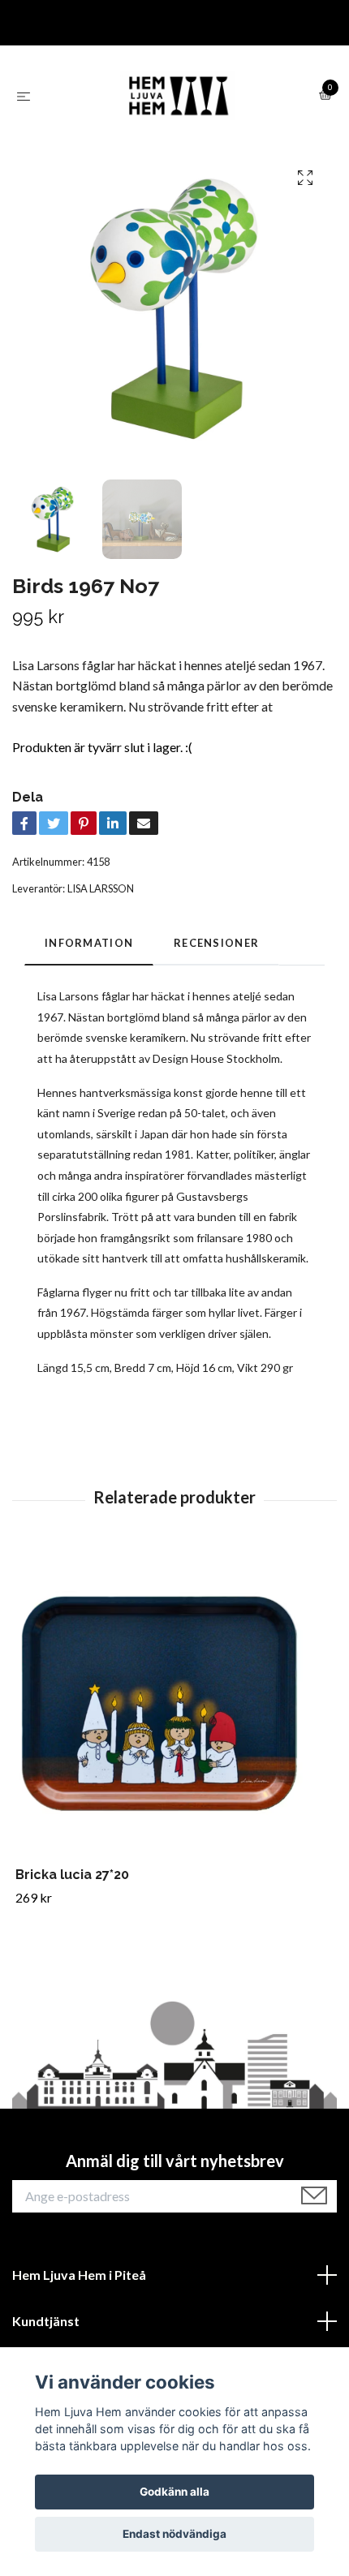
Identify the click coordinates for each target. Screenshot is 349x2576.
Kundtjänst (46, 2321)
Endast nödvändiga (174, 2534)
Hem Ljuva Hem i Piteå (79, 2275)
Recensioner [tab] (216, 943)
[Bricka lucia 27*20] (174, 1708)
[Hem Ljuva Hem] (178, 96)
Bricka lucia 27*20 (72, 1875)
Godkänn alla (174, 2492)
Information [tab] (89, 943)
